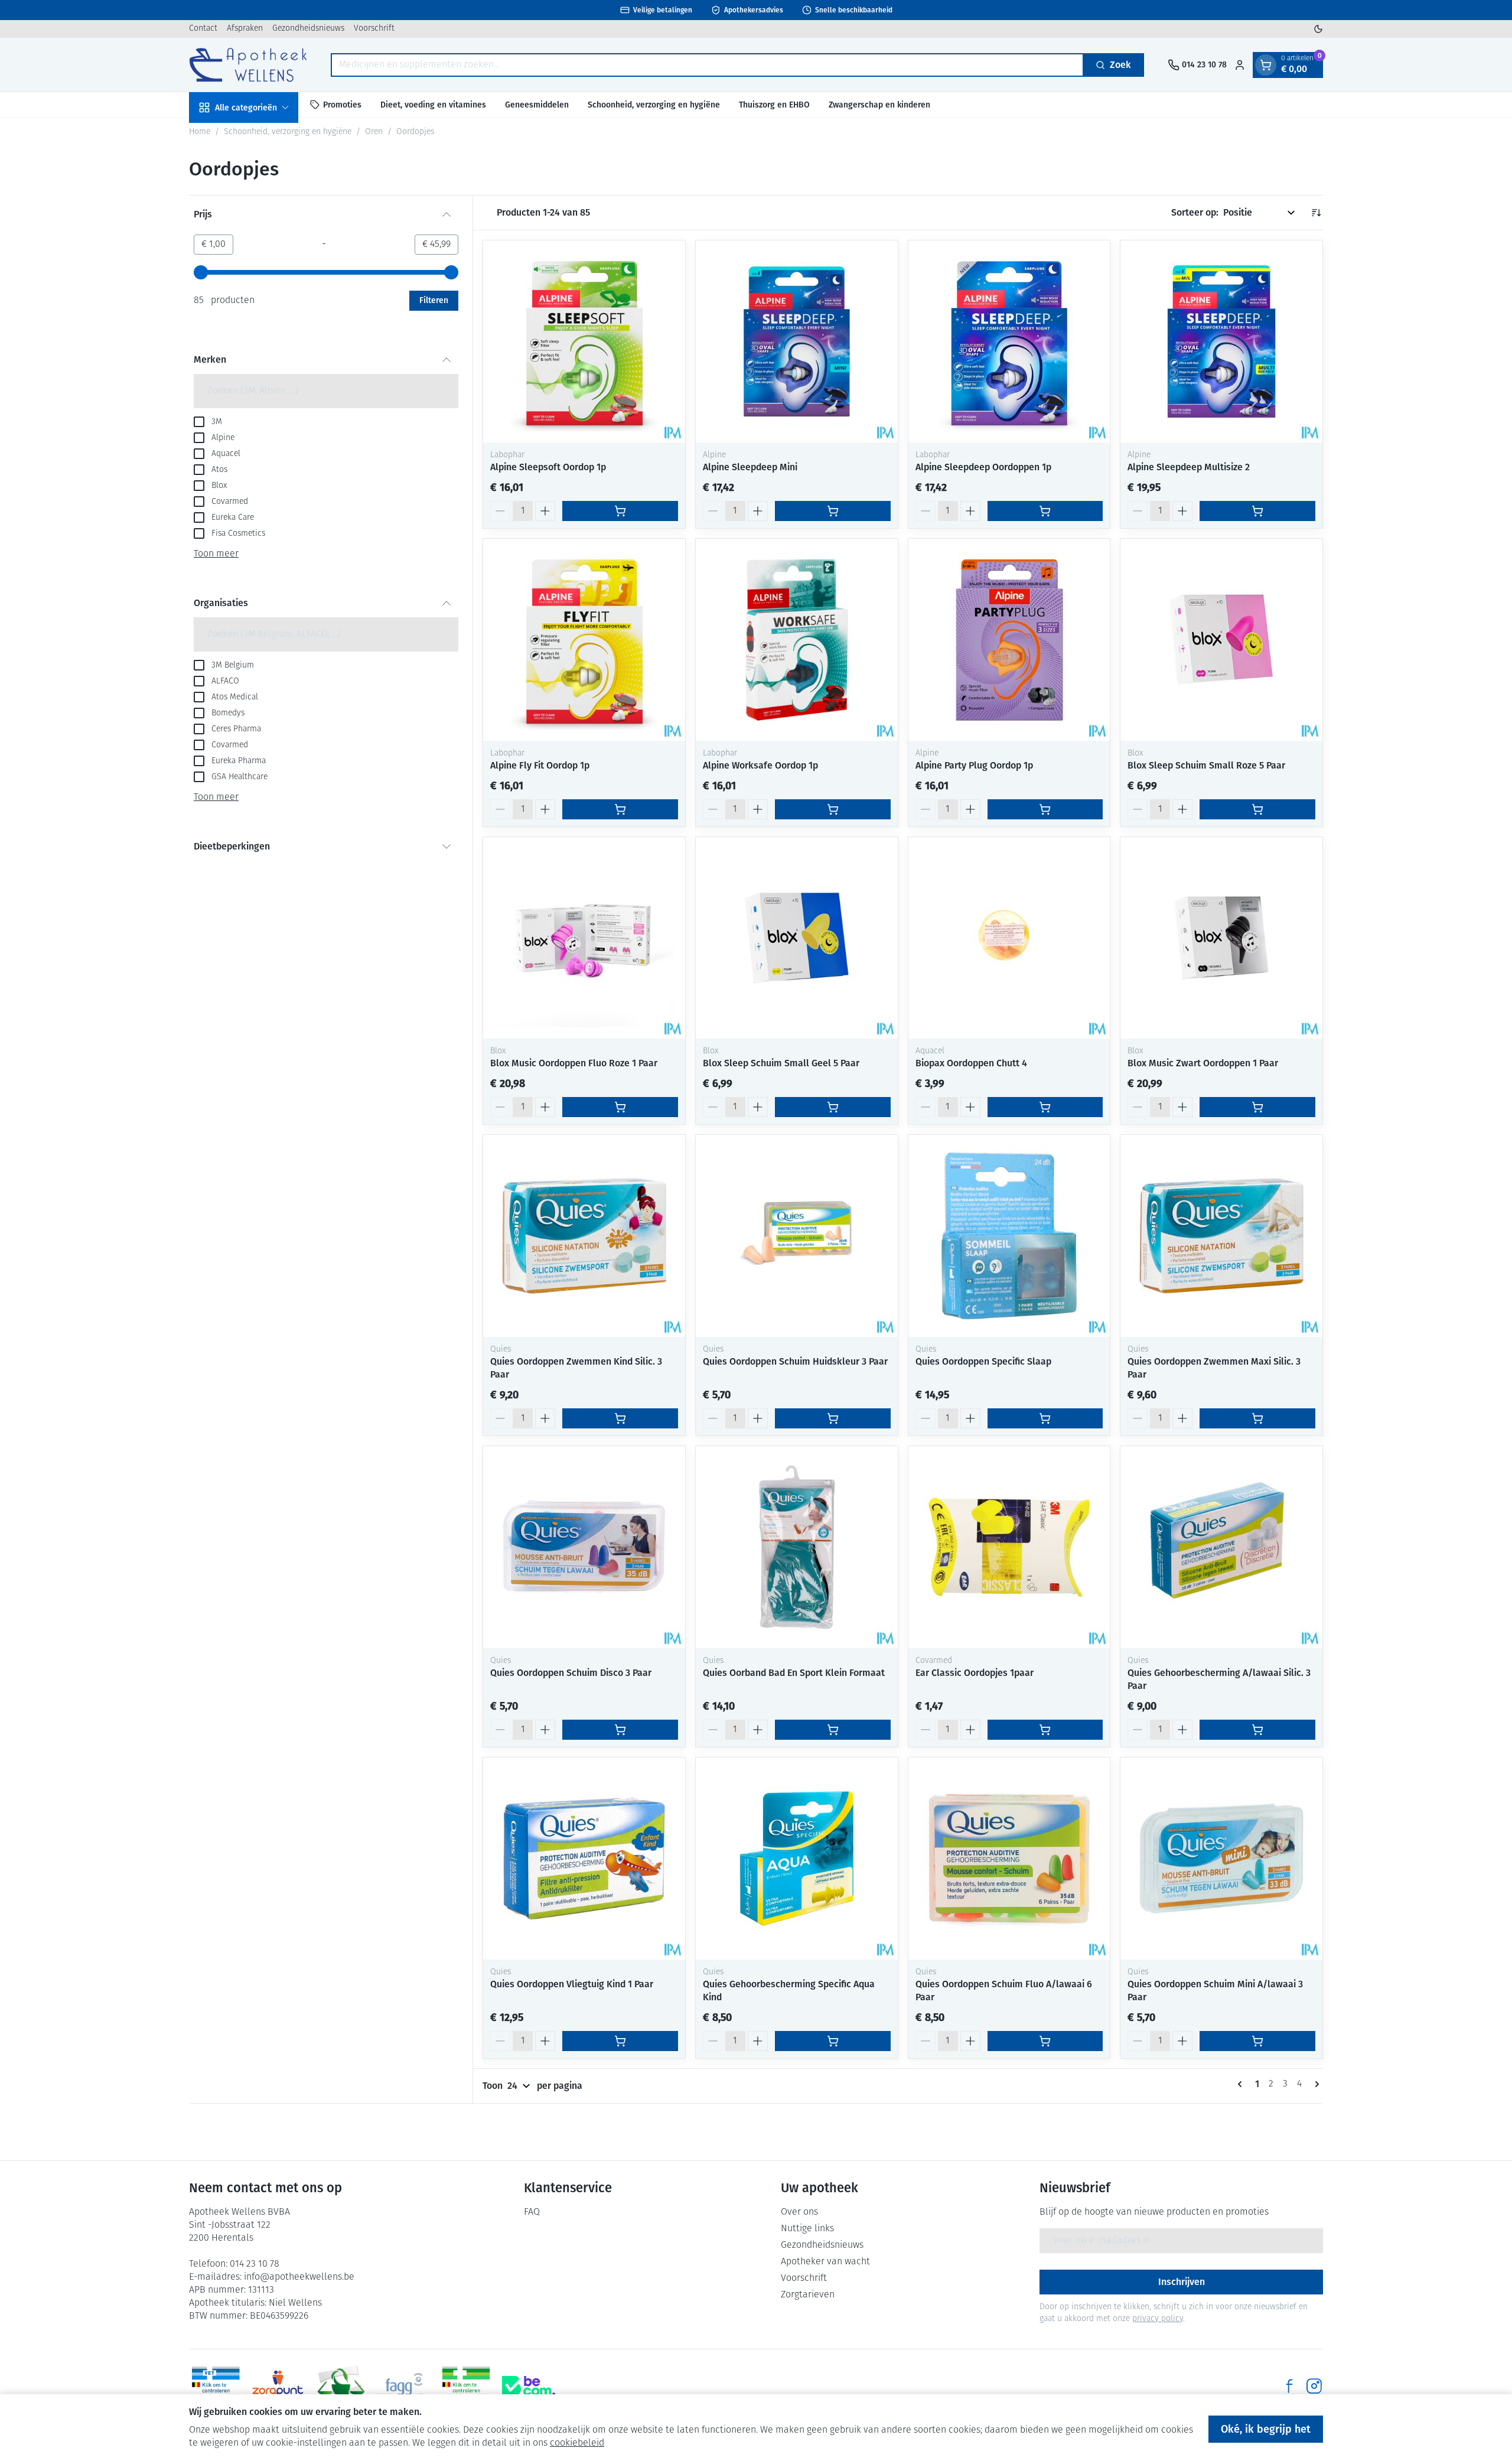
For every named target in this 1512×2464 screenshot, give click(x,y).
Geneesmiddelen (537, 104)
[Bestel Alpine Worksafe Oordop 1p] (833, 809)
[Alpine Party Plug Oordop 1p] (1009, 640)
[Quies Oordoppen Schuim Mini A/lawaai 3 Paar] (1221, 1858)
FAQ (532, 2212)
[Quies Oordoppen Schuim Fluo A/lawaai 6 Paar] (1009, 1858)
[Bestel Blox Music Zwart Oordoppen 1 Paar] (1257, 1107)
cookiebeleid (577, 2443)
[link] (1242, 2084)
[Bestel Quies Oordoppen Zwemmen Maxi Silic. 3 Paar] (1257, 1418)
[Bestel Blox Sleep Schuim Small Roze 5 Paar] (1257, 809)
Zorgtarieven (808, 2295)
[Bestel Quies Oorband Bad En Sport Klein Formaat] (833, 1730)
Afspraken (245, 29)
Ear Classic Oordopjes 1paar (975, 1673)
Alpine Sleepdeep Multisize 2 (1189, 467)
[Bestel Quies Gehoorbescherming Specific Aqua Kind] (833, 2041)
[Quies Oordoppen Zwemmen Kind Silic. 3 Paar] (584, 1236)
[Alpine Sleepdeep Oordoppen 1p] (1009, 341)
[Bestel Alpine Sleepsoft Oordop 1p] (620, 511)
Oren (374, 132)
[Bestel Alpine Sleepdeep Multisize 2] (1257, 511)
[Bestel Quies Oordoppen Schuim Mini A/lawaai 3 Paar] (1257, 2041)
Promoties (342, 104)
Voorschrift (374, 29)
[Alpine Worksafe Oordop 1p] (797, 640)
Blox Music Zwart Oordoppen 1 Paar (1203, 1063)
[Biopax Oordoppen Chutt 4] (1009, 938)
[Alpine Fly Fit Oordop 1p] (584, 640)
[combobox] (707, 65)
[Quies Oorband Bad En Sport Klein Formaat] (797, 1547)
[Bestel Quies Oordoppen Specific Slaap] (1045, 1418)
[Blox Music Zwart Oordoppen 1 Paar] (1221, 938)
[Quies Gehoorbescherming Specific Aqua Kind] (797, 1858)
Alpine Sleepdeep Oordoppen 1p (983, 467)
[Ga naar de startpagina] (248, 65)
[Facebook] (1289, 2386)
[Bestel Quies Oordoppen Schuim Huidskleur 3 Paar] (833, 1418)
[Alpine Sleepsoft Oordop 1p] (584, 341)
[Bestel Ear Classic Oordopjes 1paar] (1045, 1730)
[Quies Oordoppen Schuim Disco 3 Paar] (584, 1547)
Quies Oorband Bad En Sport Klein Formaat (794, 1673)
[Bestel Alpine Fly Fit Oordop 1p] (620, 809)
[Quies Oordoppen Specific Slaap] (1009, 1236)
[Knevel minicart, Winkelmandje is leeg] (1266, 65)
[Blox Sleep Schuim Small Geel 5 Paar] (797, 938)
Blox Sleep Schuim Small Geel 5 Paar (781, 1063)
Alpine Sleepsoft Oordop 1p (548, 467)
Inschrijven (1182, 2282)
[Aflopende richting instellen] (1316, 213)
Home (200, 132)
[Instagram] (1314, 2386)
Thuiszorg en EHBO (774, 104)
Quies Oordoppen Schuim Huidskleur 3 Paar (795, 1361)
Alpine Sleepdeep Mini (750, 467)
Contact (203, 29)
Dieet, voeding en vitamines (433, 104)
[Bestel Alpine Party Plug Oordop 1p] (1045, 809)
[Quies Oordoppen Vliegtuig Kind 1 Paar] (584, 1858)
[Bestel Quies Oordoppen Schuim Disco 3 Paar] (620, 1730)
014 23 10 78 (255, 2264)
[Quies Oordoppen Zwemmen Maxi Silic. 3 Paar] (1221, 1236)
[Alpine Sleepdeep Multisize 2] (1221, 341)
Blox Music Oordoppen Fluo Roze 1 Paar (574, 1063)
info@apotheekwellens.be (299, 2277)
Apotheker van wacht (825, 2262)
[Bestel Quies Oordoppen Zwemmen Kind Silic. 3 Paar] (620, 1418)
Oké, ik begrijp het (1266, 2429)
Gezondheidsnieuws (308, 29)
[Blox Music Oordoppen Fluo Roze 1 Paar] (584, 938)
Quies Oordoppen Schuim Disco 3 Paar (571, 1673)
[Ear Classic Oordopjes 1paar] (1009, 1547)
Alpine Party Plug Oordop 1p (974, 765)
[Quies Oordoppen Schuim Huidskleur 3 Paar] (797, 1236)
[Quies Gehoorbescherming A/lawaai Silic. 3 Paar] (1221, 1547)
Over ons (799, 2212)
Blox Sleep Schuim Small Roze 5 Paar (1206, 765)
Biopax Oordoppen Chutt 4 (971, 1063)
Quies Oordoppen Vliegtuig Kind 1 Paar (572, 1984)
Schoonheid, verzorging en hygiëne (654, 104)
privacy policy (1158, 2319)
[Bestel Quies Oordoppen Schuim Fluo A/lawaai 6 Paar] (1045, 2041)
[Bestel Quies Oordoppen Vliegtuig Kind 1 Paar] (620, 2041)
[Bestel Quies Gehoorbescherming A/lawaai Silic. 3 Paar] (1257, 1730)
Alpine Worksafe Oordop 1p (760, 765)
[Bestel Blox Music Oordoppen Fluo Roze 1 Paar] (620, 1107)
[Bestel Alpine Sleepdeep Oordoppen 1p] (1045, 511)
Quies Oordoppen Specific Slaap (983, 1361)
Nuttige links (807, 2229)
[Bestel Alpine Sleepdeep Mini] (833, 511)
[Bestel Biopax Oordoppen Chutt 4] (1045, 1107)
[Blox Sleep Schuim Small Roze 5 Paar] (1221, 640)
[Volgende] (1315, 2084)
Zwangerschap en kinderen (879, 104)
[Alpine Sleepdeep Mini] (797, 341)
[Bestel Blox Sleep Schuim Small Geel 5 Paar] (833, 1107)
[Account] (1240, 65)
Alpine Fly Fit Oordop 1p (540, 765)
